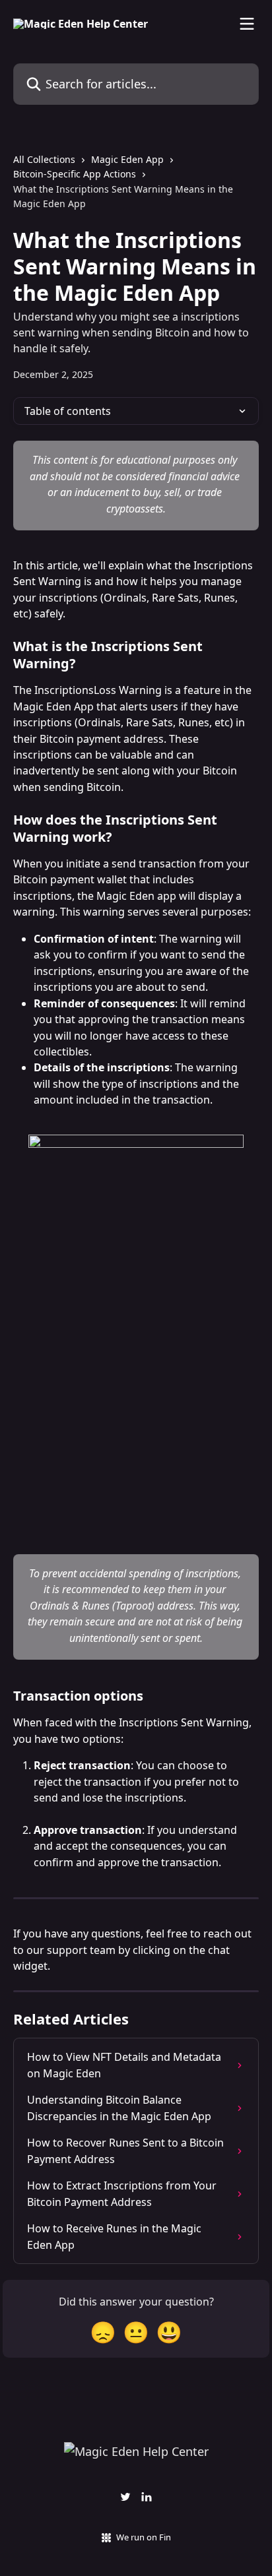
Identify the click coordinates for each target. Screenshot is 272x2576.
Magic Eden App (127, 159)
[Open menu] (247, 24)
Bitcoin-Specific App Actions (75, 174)
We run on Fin (144, 2537)
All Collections (44, 159)
